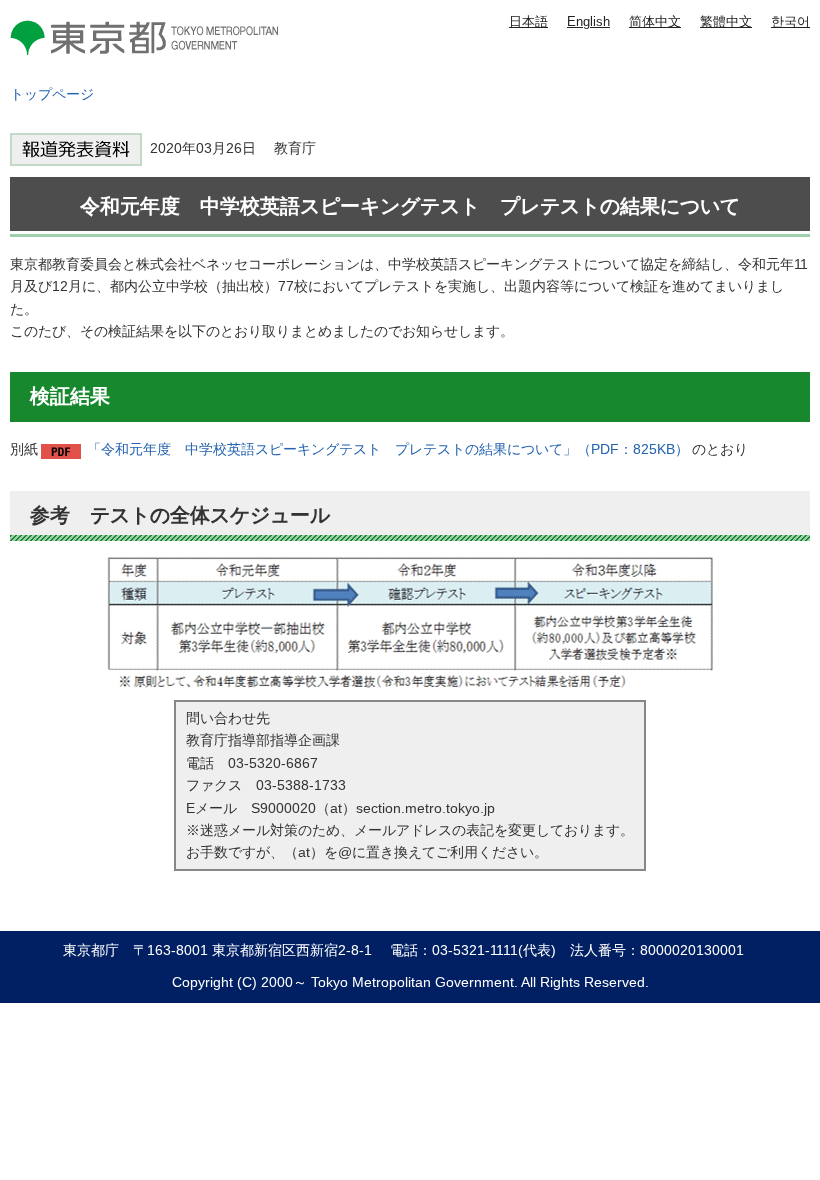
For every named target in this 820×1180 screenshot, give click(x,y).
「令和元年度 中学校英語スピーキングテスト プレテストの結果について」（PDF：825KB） (388, 449)
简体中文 (655, 21)
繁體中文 (726, 21)
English (588, 21)
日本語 (528, 21)
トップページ (52, 94)
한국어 (790, 21)
